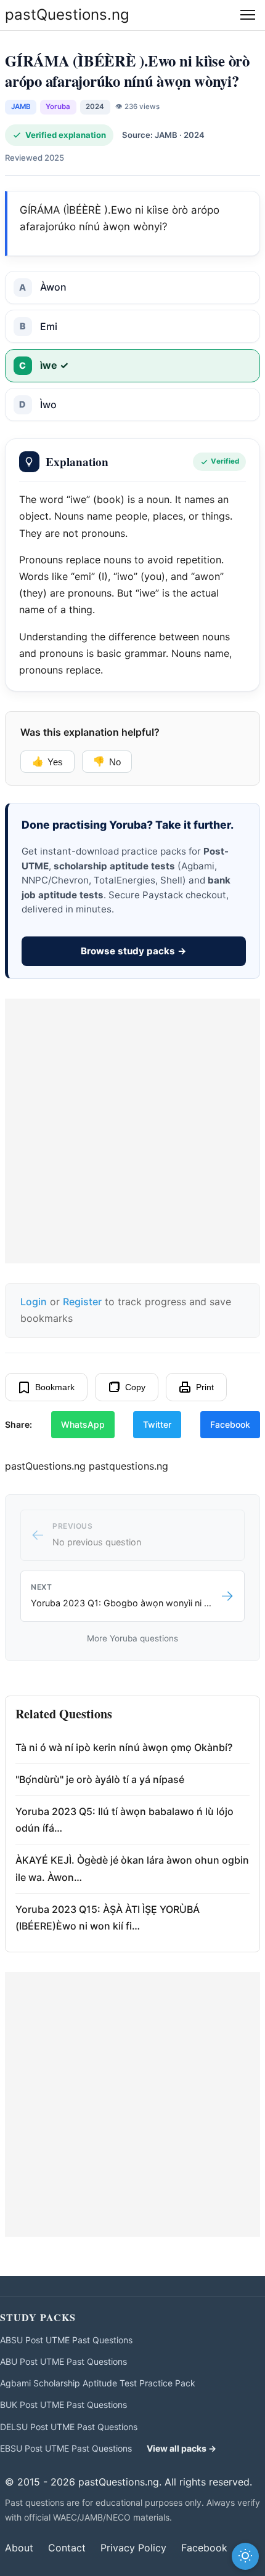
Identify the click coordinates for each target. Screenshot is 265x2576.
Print (205, 1387)
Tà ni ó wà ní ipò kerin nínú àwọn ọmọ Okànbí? (124, 1747)
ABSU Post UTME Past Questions (66, 2340)
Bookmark (55, 1387)
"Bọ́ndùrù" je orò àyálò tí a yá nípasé (100, 1779)
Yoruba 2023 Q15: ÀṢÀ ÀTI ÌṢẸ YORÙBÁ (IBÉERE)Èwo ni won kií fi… (108, 1918)
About (19, 2548)
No (107, 762)
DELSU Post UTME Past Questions (69, 2427)
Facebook (230, 1424)
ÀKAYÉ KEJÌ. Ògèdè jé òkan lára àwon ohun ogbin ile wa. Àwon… (132, 1868)
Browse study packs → (134, 951)
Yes (47, 762)
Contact (67, 2548)
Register (82, 1302)
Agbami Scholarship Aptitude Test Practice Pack (98, 2383)
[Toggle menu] (248, 15)
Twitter (157, 1424)
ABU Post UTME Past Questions (63, 2361)
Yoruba (58, 107)
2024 (95, 107)
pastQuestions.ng (67, 14)
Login (34, 1302)
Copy (135, 1387)
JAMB (21, 107)
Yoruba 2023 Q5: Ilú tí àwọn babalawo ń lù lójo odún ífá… (124, 1820)
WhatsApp (83, 1424)
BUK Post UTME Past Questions (63, 2405)
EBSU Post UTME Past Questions (66, 2448)
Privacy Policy (133, 2548)
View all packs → (181, 2448)
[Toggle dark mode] (245, 2556)
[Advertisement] (132, 1131)
